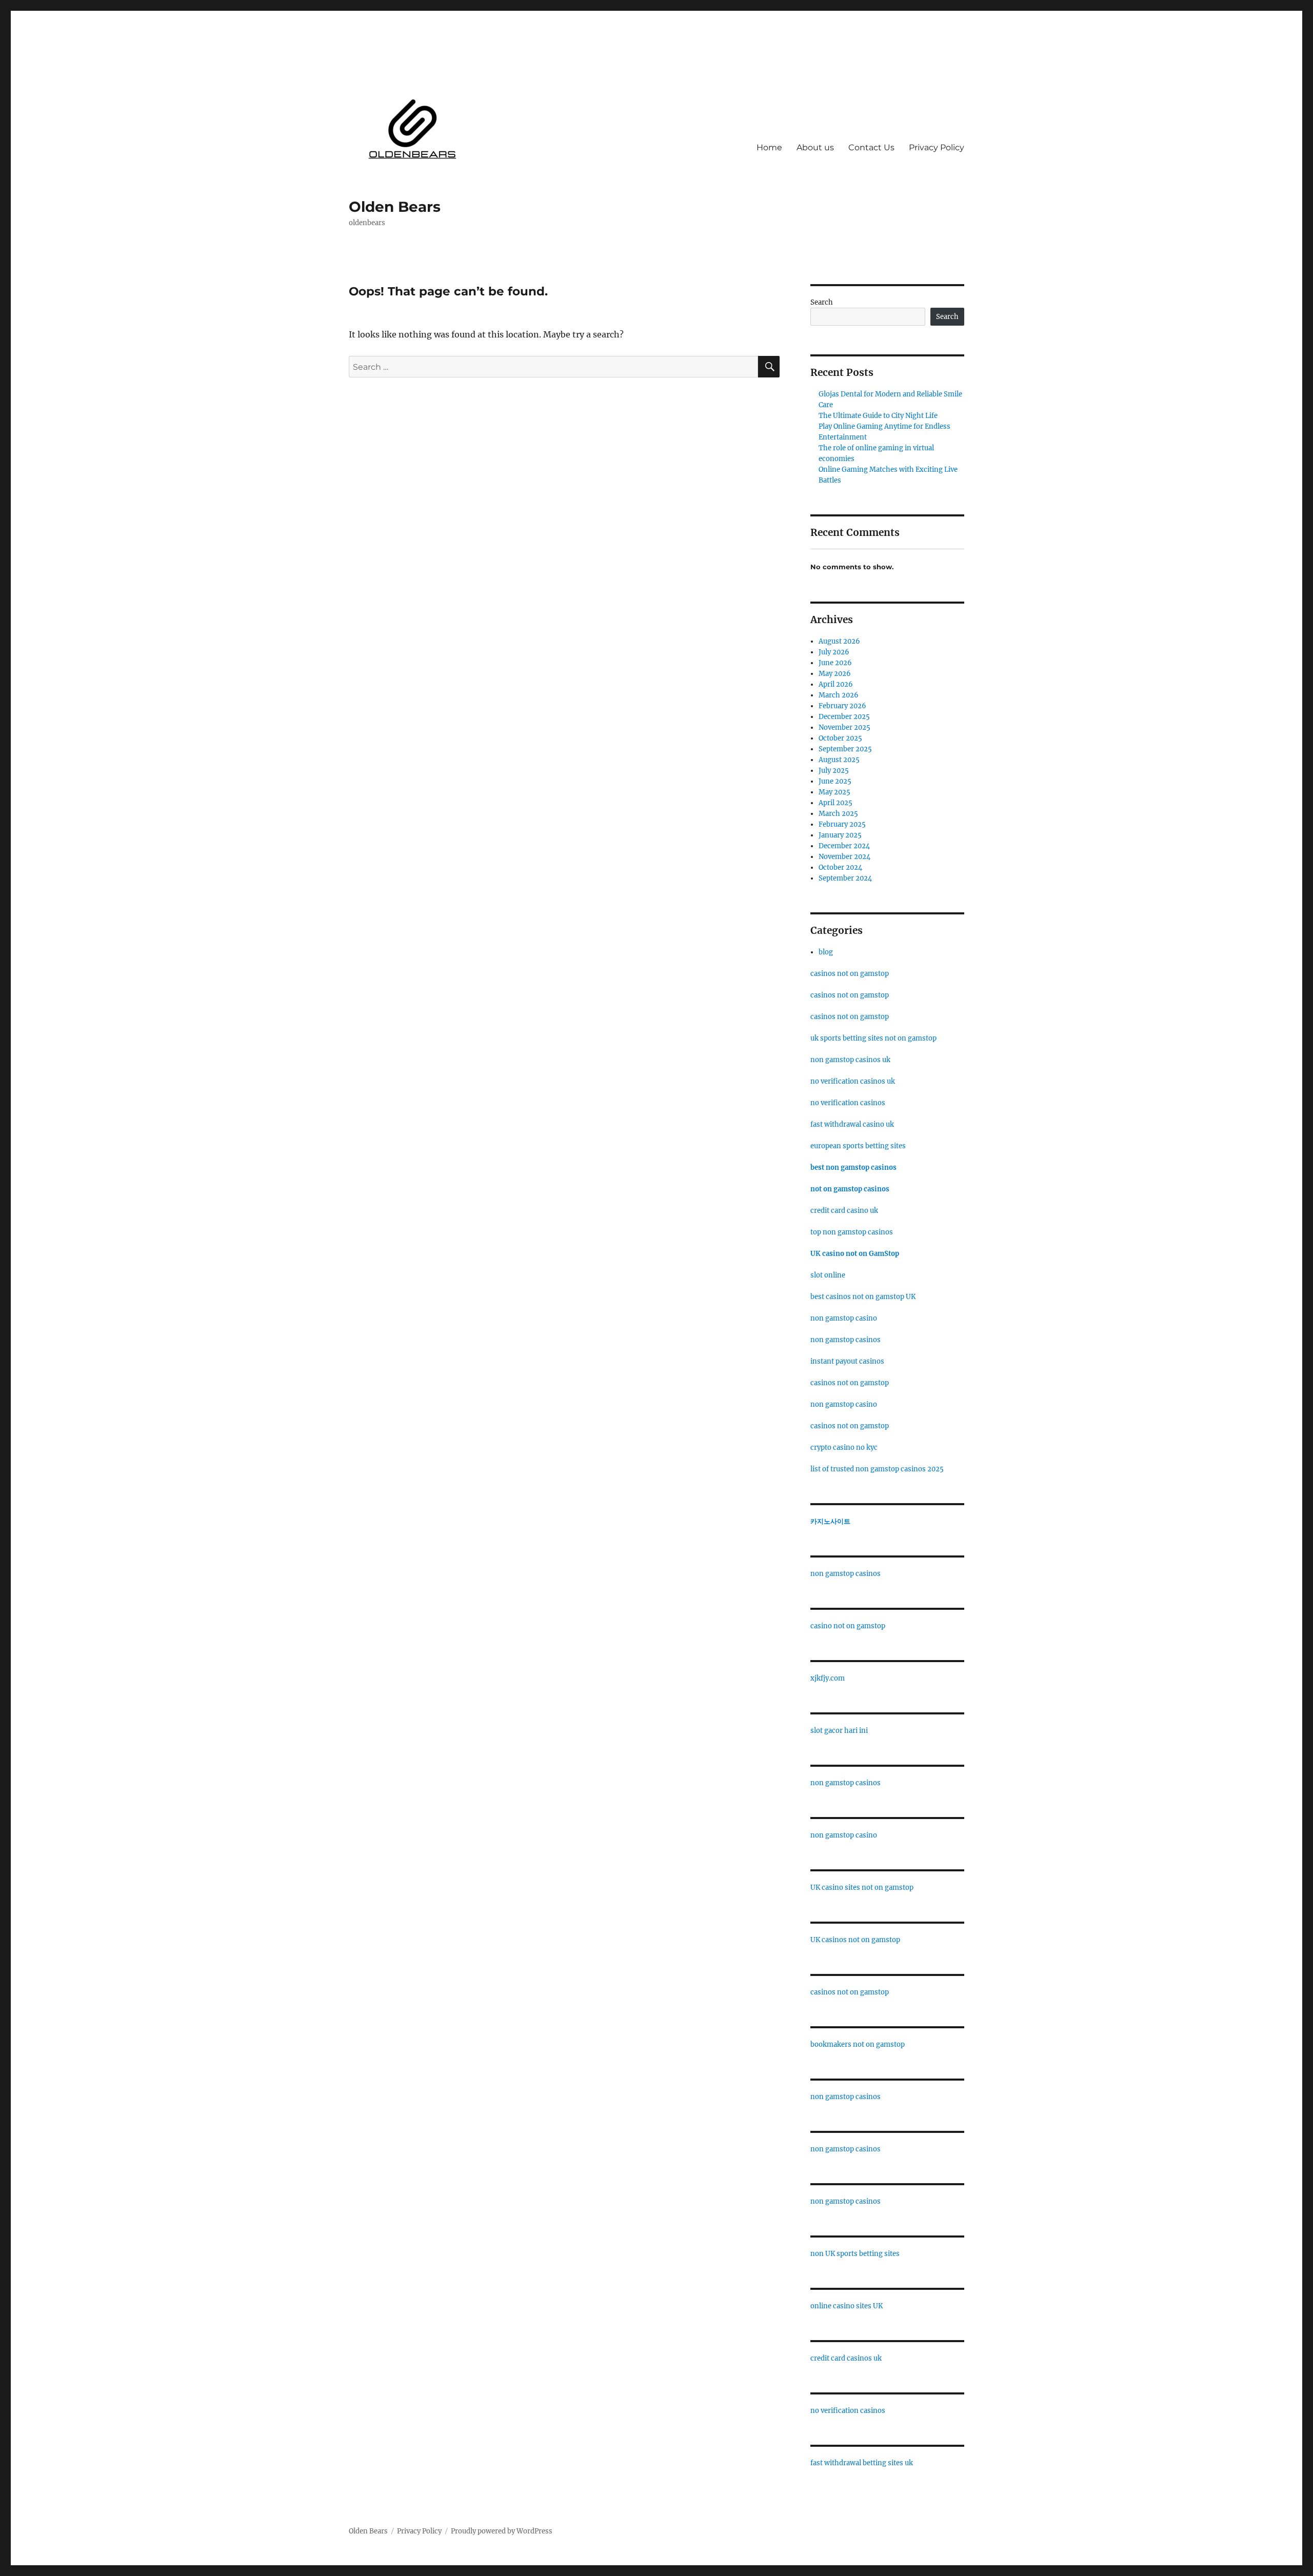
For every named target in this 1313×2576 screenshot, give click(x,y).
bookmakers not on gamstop (858, 2044)
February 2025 (842, 824)
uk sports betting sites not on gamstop (873, 1038)
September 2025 (845, 749)
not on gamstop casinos (850, 1189)
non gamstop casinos (846, 1340)
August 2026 (839, 641)
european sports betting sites (858, 1146)
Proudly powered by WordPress (502, 2531)
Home (769, 147)
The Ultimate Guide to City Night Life (878, 416)
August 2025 (839, 760)
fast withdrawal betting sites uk (862, 2463)
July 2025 (834, 771)
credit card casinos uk (846, 2358)
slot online (828, 1275)
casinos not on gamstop (850, 974)
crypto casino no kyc (844, 1447)
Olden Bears (395, 207)
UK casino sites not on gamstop (862, 1888)
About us (815, 147)
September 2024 (845, 878)
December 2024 (844, 846)
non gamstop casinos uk (850, 1060)
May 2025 (834, 792)
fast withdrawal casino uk (852, 1124)
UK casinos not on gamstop (855, 1940)
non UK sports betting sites (855, 2254)
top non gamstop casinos (852, 1232)
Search (822, 302)
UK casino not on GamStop (855, 1254)
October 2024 (840, 867)
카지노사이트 (830, 1521)
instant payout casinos (847, 1361)
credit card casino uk (844, 1211)
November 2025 (844, 727)
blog (826, 952)
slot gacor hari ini (839, 1731)
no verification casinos (848, 1103)
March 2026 (839, 695)
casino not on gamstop (848, 1626)
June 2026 (835, 663)
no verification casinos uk (853, 1081)
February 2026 (842, 706)
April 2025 (835, 803)
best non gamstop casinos (853, 1167)
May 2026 (835, 674)
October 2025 (840, 738)
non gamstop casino (844, 1318)
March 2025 (838, 814)
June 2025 (835, 781)
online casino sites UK (847, 2306)
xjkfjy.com (828, 1678)
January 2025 (840, 835)
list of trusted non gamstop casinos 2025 (877, 1469)
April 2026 (836, 684)
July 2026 (834, 652)
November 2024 (844, 857)
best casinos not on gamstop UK (863, 1297)
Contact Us (871, 147)
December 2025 (844, 717)
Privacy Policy (937, 147)
